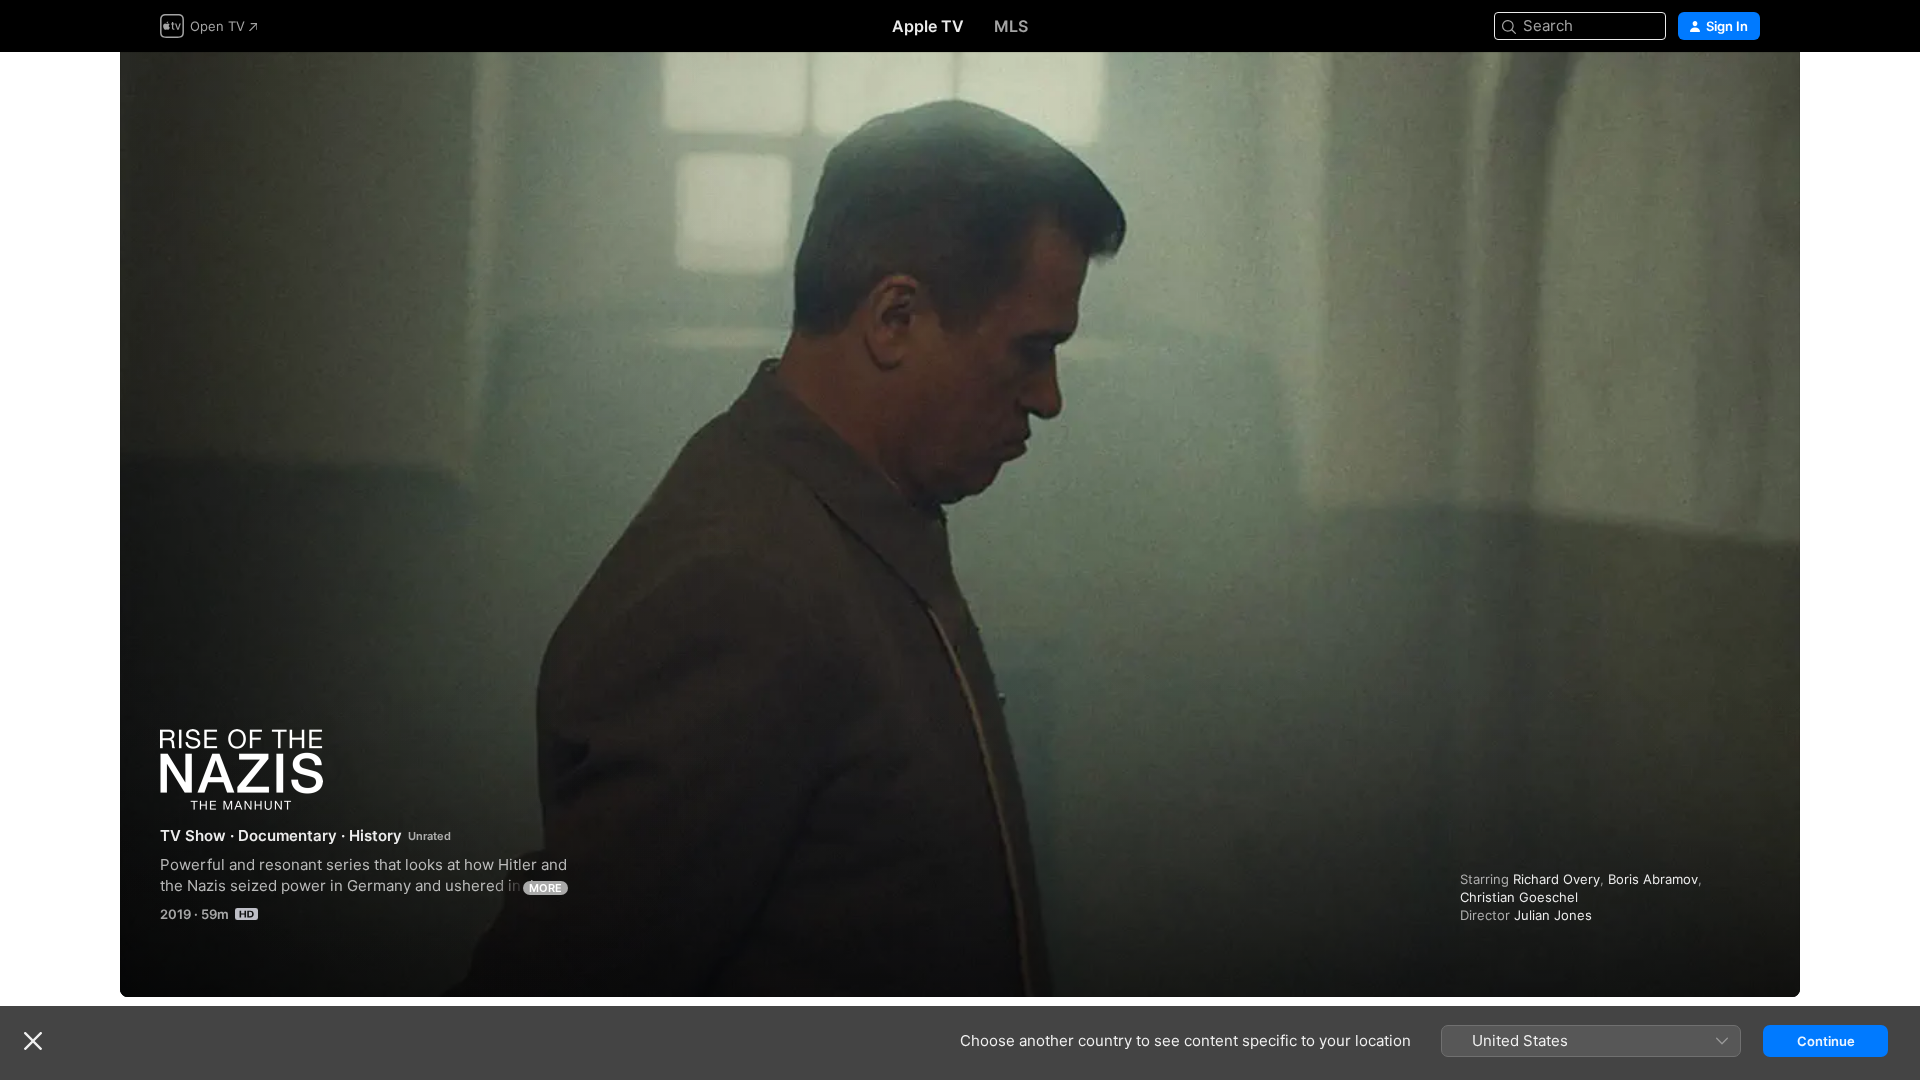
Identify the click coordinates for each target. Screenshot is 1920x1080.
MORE (545, 888)
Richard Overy (1556, 879)
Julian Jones (1553, 915)
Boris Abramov (1653, 879)
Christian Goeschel (1519, 897)
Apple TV (928, 26)
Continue (1826, 1041)
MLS (1011, 26)
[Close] (33, 1041)
